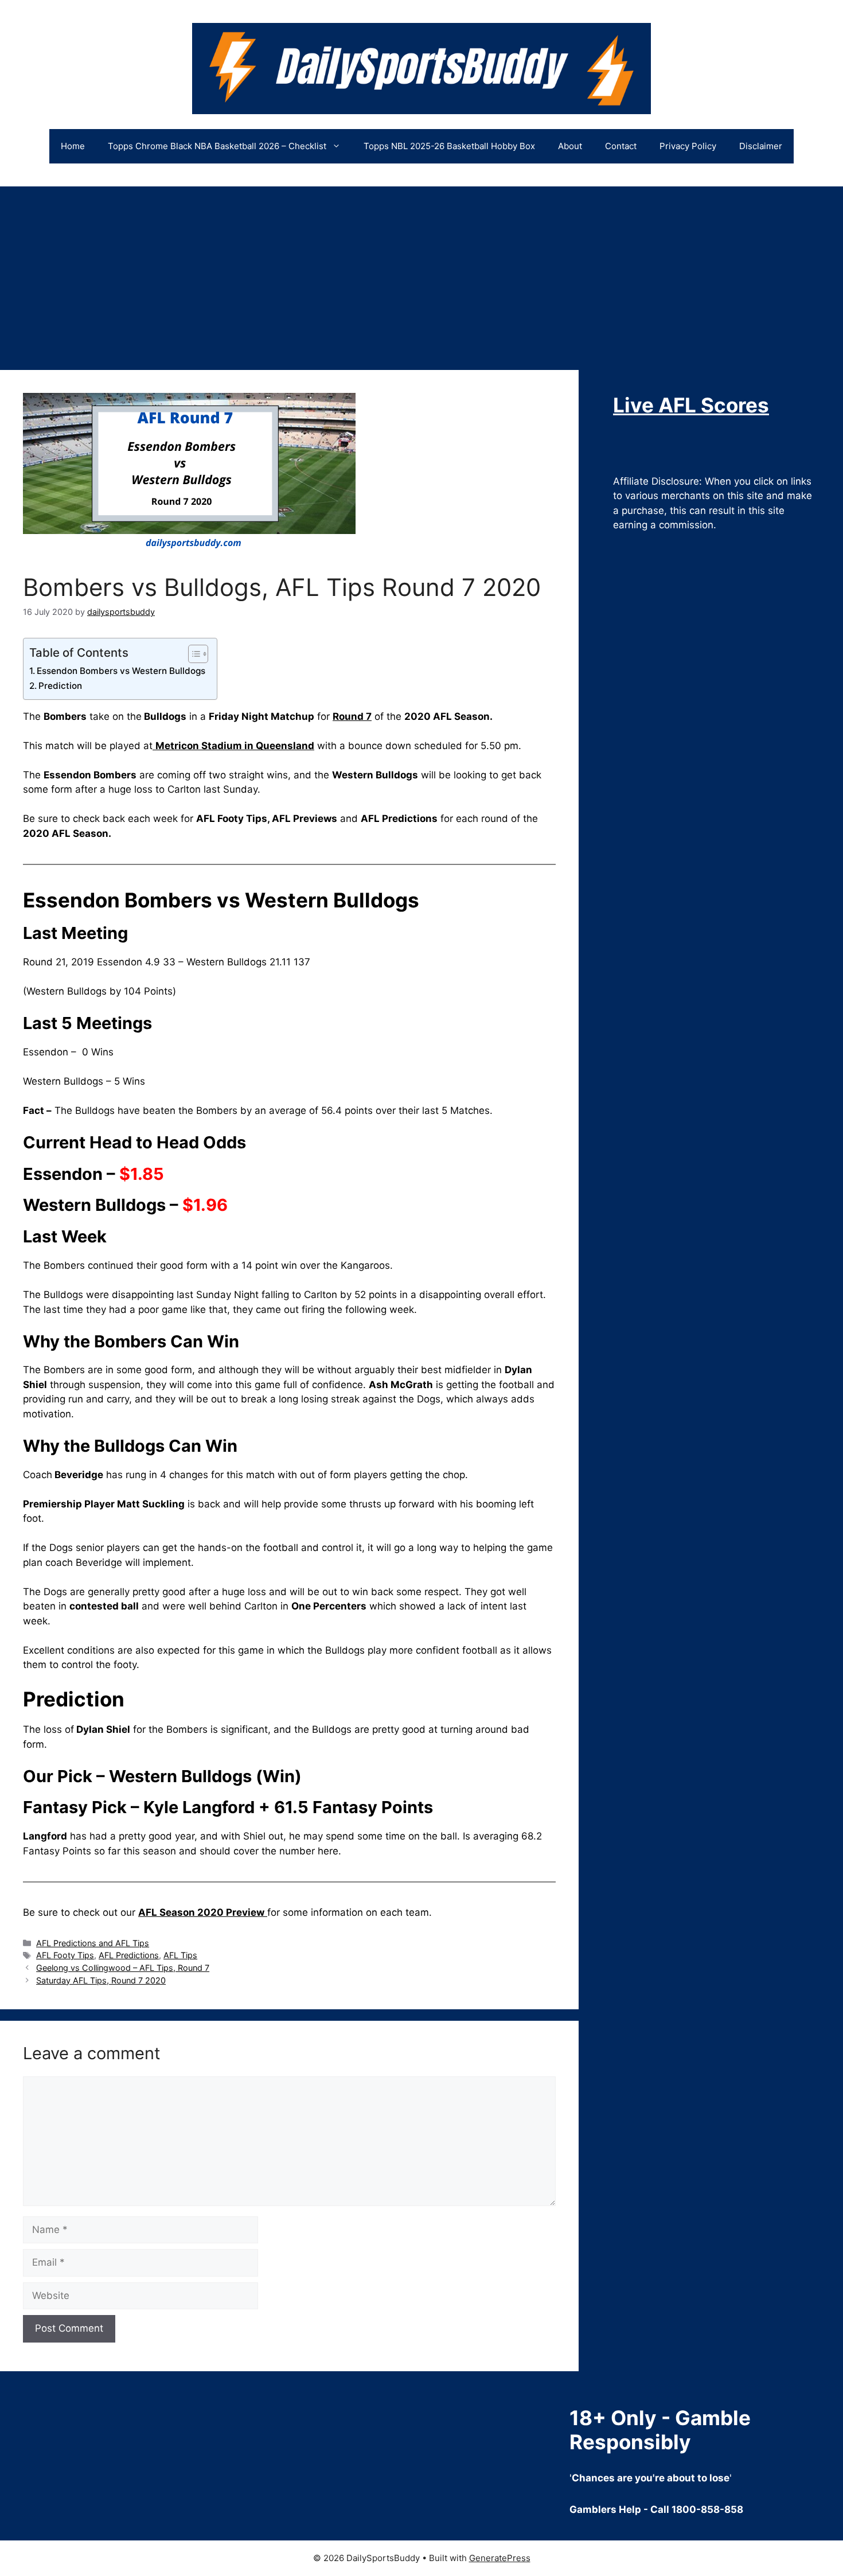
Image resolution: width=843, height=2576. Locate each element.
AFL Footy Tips (65, 1955)
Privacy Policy (688, 146)
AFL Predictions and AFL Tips (93, 1943)
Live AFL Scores (691, 405)
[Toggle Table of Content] (192, 654)
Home (73, 146)
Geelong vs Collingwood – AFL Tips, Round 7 (123, 1968)
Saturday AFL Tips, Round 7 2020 (101, 1980)
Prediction (60, 686)
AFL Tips (180, 1955)
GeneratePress (500, 2558)
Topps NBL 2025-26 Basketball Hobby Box (449, 146)
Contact (621, 146)
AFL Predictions (129, 1955)
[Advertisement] (421, 272)
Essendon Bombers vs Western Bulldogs (121, 671)
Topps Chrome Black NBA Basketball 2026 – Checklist (217, 146)
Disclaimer (761, 146)
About (570, 146)
